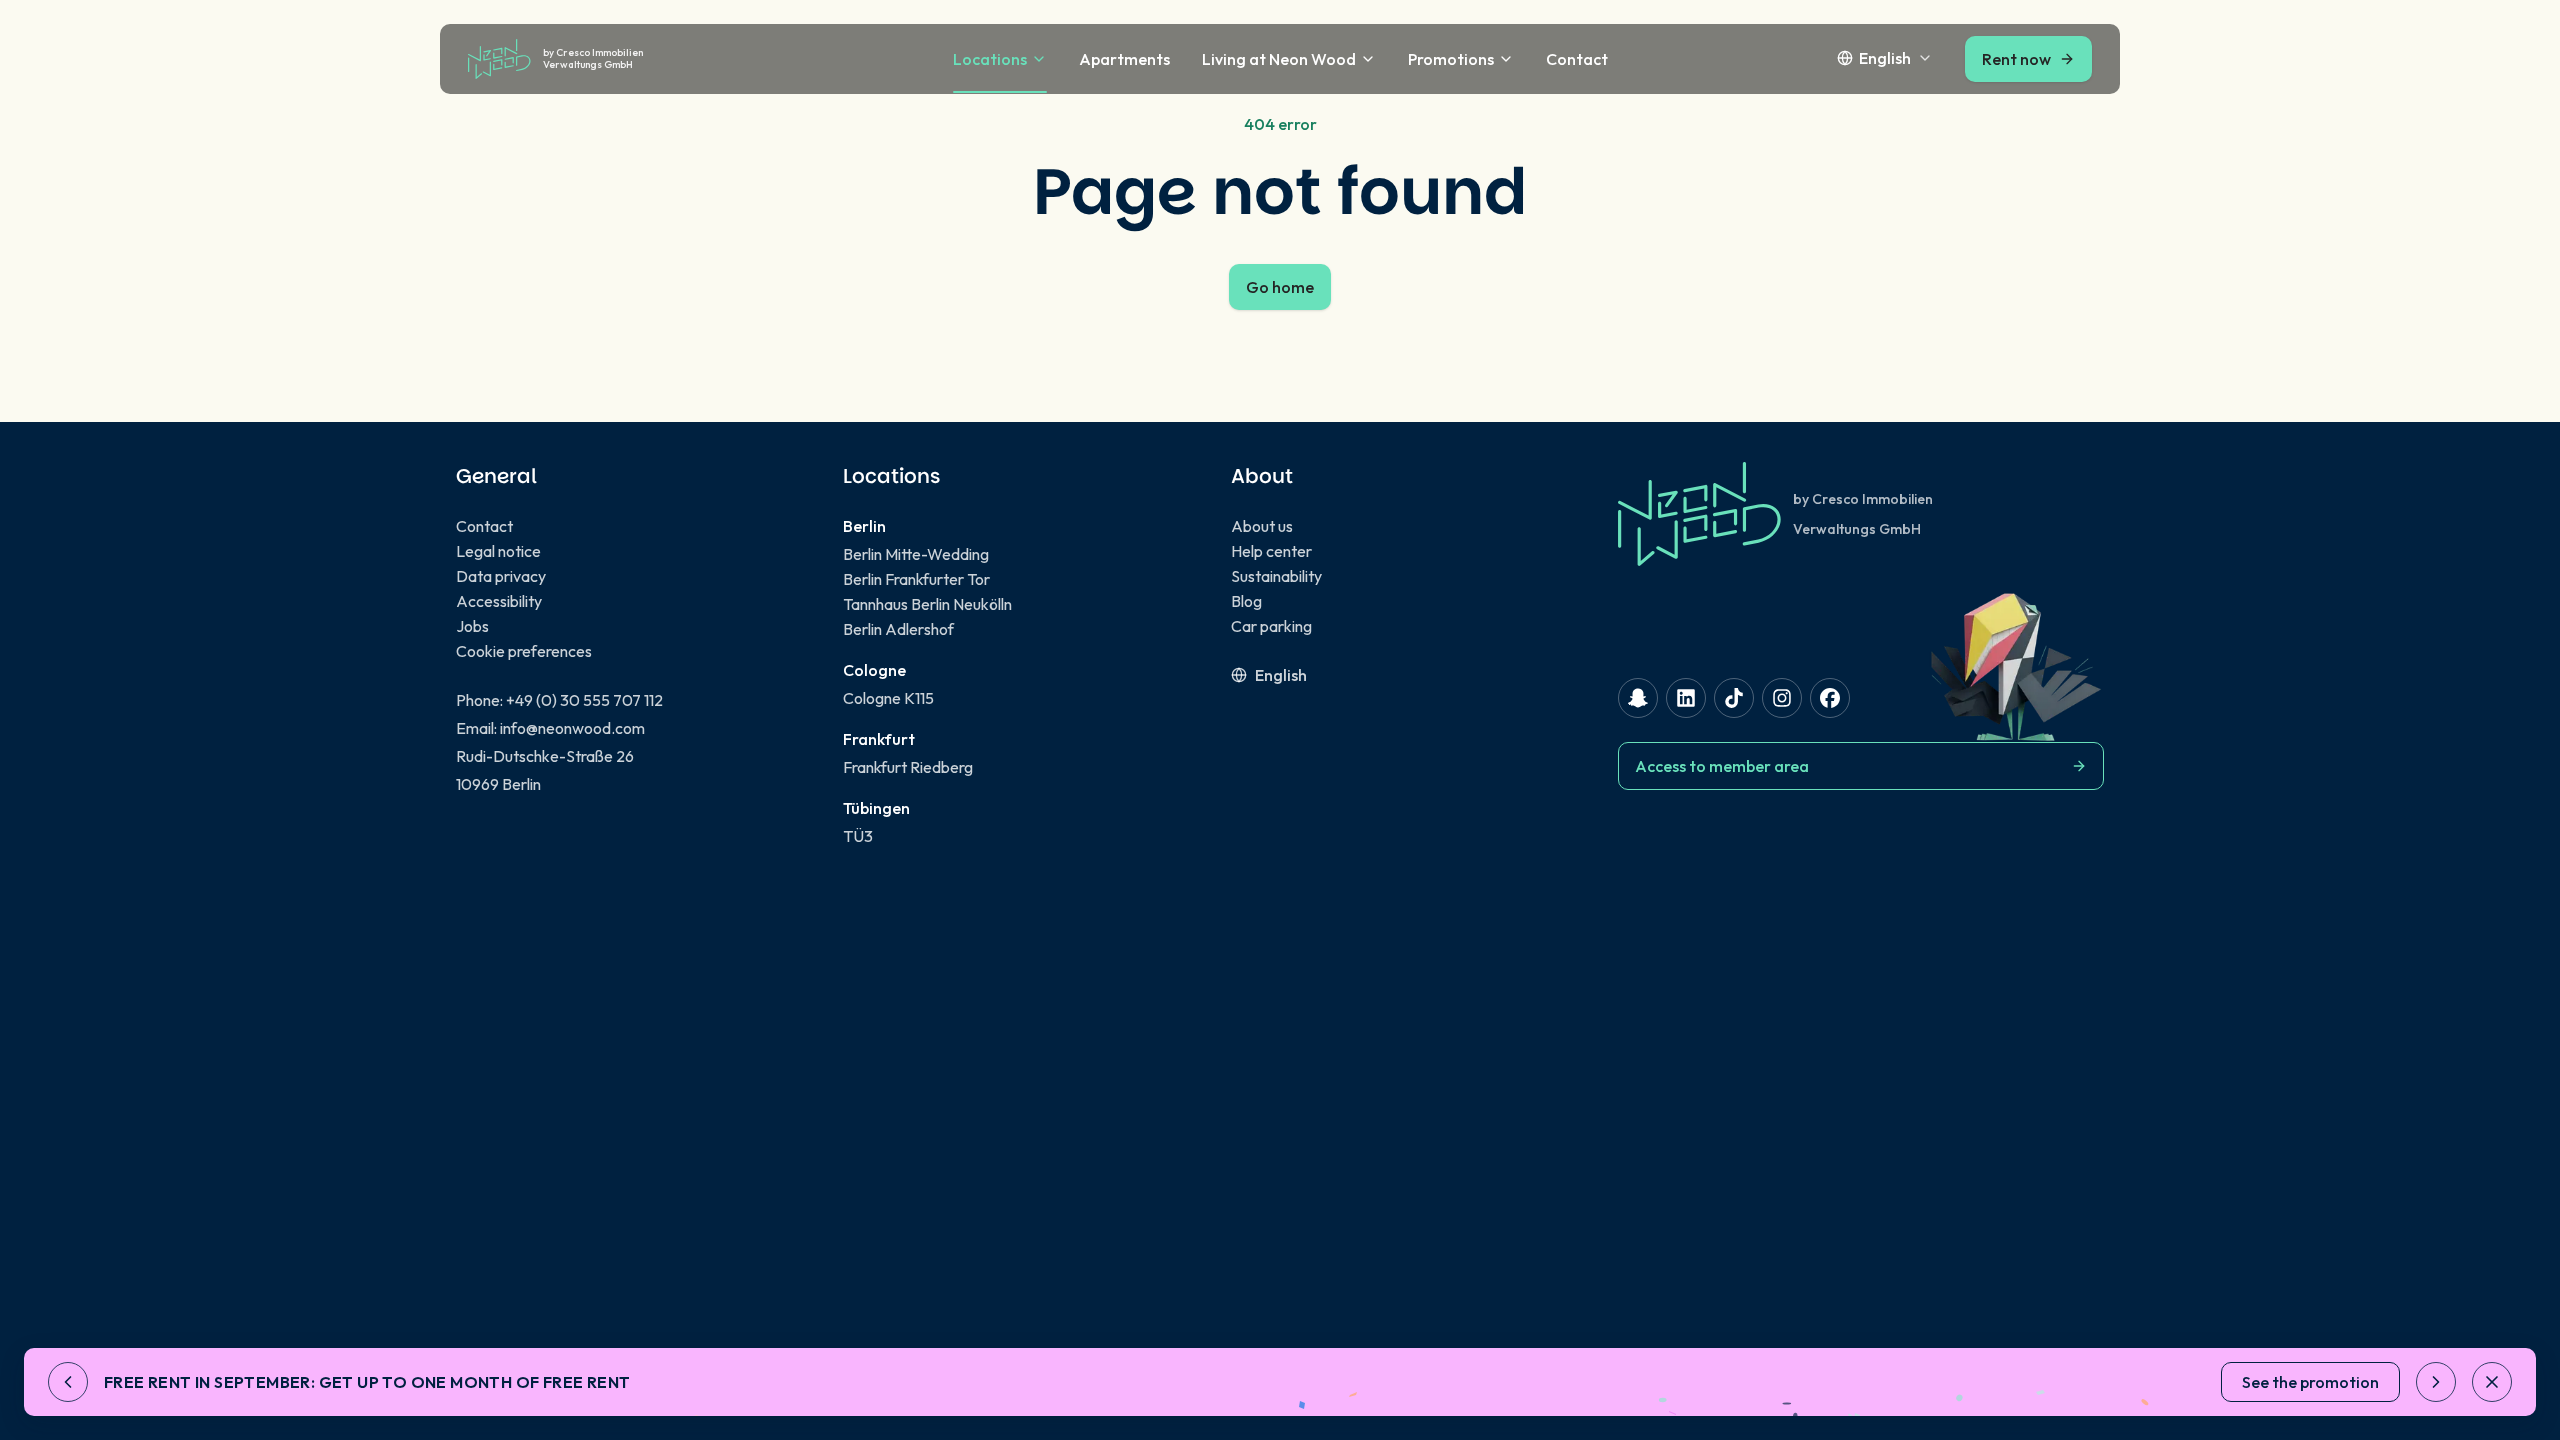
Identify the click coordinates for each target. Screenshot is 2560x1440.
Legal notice (498, 551)
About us (1262, 526)
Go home (1280, 287)
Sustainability (1276, 576)
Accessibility (499, 601)
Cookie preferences (524, 651)
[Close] (2492, 1382)
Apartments (1124, 59)
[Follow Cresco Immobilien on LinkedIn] (1686, 698)
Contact (1577, 59)
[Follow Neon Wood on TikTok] (1734, 698)
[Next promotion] (2436, 1382)
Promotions (1451, 59)
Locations (990, 59)
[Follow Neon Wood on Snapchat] (1638, 698)
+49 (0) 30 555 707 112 (584, 700)
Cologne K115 (888, 698)
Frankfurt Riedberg (908, 767)
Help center (1271, 551)
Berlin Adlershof (898, 629)
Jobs (472, 626)
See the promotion (2310, 1382)
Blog (1246, 601)
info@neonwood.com (572, 728)
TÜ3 (858, 836)
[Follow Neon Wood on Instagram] (1782, 698)
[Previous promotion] (68, 1382)
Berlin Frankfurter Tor (916, 579)
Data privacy (501, 576)
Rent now (2016, 59)
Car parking (1271, 626)
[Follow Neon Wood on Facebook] (1830, 698)
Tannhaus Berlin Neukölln (927, 604)
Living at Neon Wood (1279, 59)
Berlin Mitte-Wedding (916, 554)
